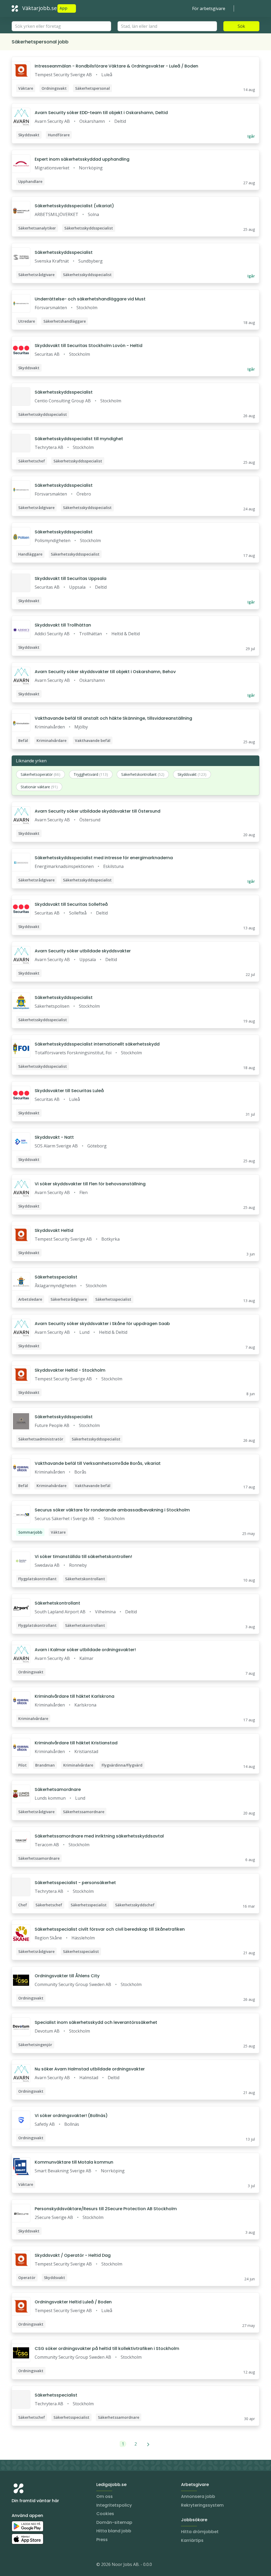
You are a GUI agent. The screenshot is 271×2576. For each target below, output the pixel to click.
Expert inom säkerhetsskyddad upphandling (82, 159)
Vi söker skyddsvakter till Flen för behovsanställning (90, 1184)
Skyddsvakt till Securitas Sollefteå (71, 904)
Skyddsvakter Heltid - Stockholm (70, 1370)
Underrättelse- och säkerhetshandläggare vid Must (90, 299)
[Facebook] (37, 2565)
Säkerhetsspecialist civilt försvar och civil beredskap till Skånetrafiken (110, 1929)
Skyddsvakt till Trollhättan (63, 625)
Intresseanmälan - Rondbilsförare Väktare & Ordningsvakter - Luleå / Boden (116, 66)
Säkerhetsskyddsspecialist (64, 252)
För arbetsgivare (209, 8)
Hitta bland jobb (114, 2531)
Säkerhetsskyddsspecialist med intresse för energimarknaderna (104, 858)
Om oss (105, 2496)
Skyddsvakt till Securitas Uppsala (71, 578)
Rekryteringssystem (202, 2505)
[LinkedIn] (26, 2565)
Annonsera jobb (198, 2496)
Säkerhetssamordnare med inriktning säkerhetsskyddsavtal (99, 1836)
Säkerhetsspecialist (56, 1277)
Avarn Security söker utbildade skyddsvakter (83, 951)
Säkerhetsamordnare (58, 1789)
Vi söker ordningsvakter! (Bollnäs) (71, 2116)
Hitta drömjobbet (200, 2532)
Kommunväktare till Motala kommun (74, 2162)
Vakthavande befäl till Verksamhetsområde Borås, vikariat (98, 1463)
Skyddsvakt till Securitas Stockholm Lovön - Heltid (89, 346)
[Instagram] (16, 2565)
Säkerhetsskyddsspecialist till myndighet (79, 439)
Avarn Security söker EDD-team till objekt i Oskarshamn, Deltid (101, 113)
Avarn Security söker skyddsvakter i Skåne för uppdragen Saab (102, 1324)
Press (102, 2540)
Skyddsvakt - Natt (54, 1137)
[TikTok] (48, 2565)
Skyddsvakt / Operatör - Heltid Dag (73, 2255)
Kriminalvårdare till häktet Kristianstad (76, 1743)
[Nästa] (148, 2444)
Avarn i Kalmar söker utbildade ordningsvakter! (85, 1650)
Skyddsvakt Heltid (54, 1230)
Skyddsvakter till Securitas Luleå (69, 1091)
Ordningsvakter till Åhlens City (67, 1976)
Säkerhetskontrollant (57, 1603)
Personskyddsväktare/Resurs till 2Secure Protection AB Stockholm (106, 2209)
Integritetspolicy (114, 2505)
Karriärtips (192, 2540)
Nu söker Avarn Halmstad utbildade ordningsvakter (90, 2069)
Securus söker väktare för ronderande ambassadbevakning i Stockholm (112, 1510)
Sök (241, 26)
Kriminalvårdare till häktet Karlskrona (74, 1696)
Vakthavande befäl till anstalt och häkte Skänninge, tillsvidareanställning (113, 718)
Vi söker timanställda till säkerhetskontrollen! (83, 1557)
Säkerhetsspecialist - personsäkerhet (75, 1883)
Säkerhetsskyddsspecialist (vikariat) (74, 206)
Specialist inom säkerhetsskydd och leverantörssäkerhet (96, 2022)
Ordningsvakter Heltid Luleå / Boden (73, 2302)
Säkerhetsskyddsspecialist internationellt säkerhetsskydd (97, 1044)
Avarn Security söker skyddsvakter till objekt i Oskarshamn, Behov (105, 672)
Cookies (105, 2514)
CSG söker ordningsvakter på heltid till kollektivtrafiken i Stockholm (107, 2348)
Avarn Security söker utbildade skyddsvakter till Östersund (98, 811)
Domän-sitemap (114, 2522)
